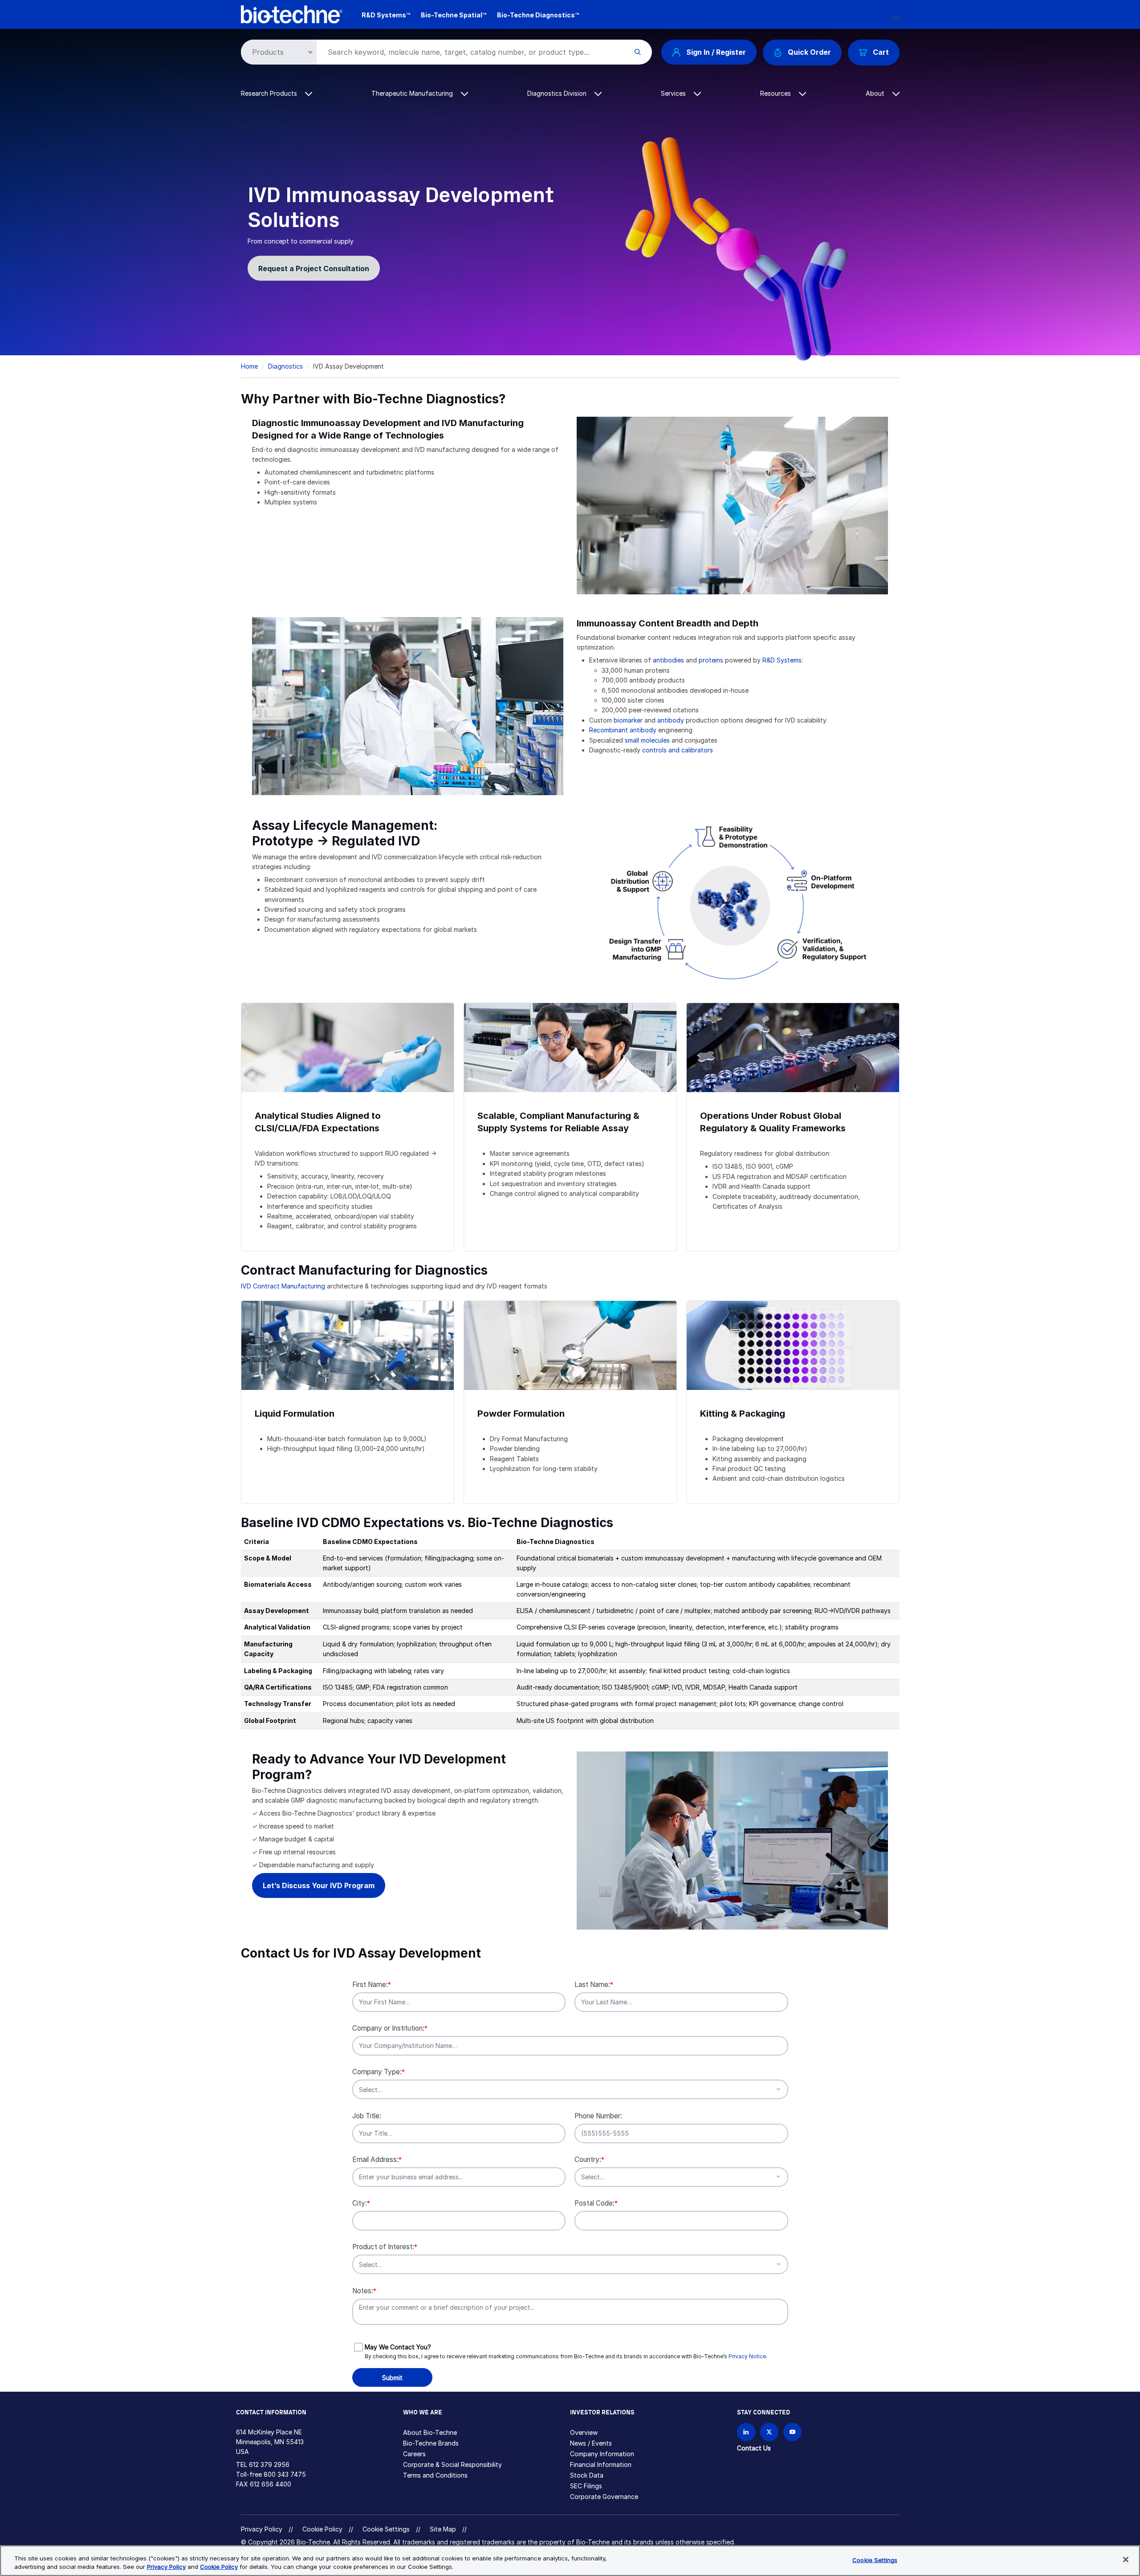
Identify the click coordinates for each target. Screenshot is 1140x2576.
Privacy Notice (747, 2356)
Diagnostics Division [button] (558, 93)
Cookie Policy (322, 2529)
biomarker (628, 720)
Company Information (602, 2454)
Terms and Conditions (435, 2475)
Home (249, 366)
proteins (711, 660)
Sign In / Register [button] (716, 52)
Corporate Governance (604, 2497)
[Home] (292, 14)
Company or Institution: (390, 2028)
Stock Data (587, 2475)
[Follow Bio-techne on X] (769, 2432)
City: (361, 2203)
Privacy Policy (262, 2529)
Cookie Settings (386, 2529)
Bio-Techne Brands (431, 2443)
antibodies (668, 660)
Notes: (364, 2291)
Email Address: (377, 2160)
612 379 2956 (269, 2464)
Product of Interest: (385, 2247)
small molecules (647, 740)
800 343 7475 (285, 2474)
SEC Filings (586, 2486)
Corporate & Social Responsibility (452, 2464)
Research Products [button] (270, 93)
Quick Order (809, 52)
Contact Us (754, 2448)
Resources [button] (776, 93)
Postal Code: (596, 2203)
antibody (671, 720)
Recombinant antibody (623, 730)
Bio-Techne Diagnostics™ (538, 15)
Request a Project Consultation (314, 268)
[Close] (1126, 2560)
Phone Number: (598, 2116)
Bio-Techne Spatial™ (454, 15)
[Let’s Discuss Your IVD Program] (732, 1840)
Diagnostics (285, 366)
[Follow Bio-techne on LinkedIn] (746, 2432)
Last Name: (594, 1985)
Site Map (443, 2529)
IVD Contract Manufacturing (283, 1286)
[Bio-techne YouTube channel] (792, 2432)
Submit (392, 2378)
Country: (589, 2160)
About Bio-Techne (430, 2432)
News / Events (591, 2443)
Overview (584, 2432)
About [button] (876, 93)
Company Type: (379, 2072)
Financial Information (601, 2464)
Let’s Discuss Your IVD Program (319, 1885)
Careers (414, 2454)
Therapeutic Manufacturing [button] (413, 93)
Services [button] (674, 93)
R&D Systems (782, 660)
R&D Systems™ (386, 15)
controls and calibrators (678, 750)
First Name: (372, 1985)
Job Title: (367, 2116)
